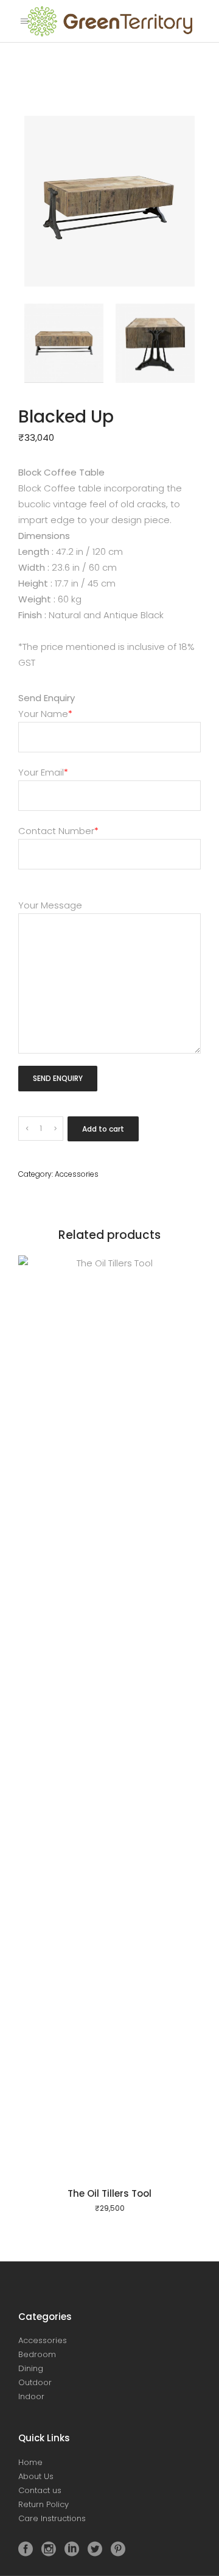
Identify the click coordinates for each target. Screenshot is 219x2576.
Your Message (50, 905)
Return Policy (43, 2504)
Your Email (43, 772)
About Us (36, 2476)
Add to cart (103, 1129)
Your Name (45, 714)
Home (30, 2462)
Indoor (31, 2396)
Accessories (77, 1174)
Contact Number (58, 831)
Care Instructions (52, 2518)
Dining (31, 2368)
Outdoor (35, 2382)
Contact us (40, 2490)
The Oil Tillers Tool (109, 2193)
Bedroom (37, 2354)
